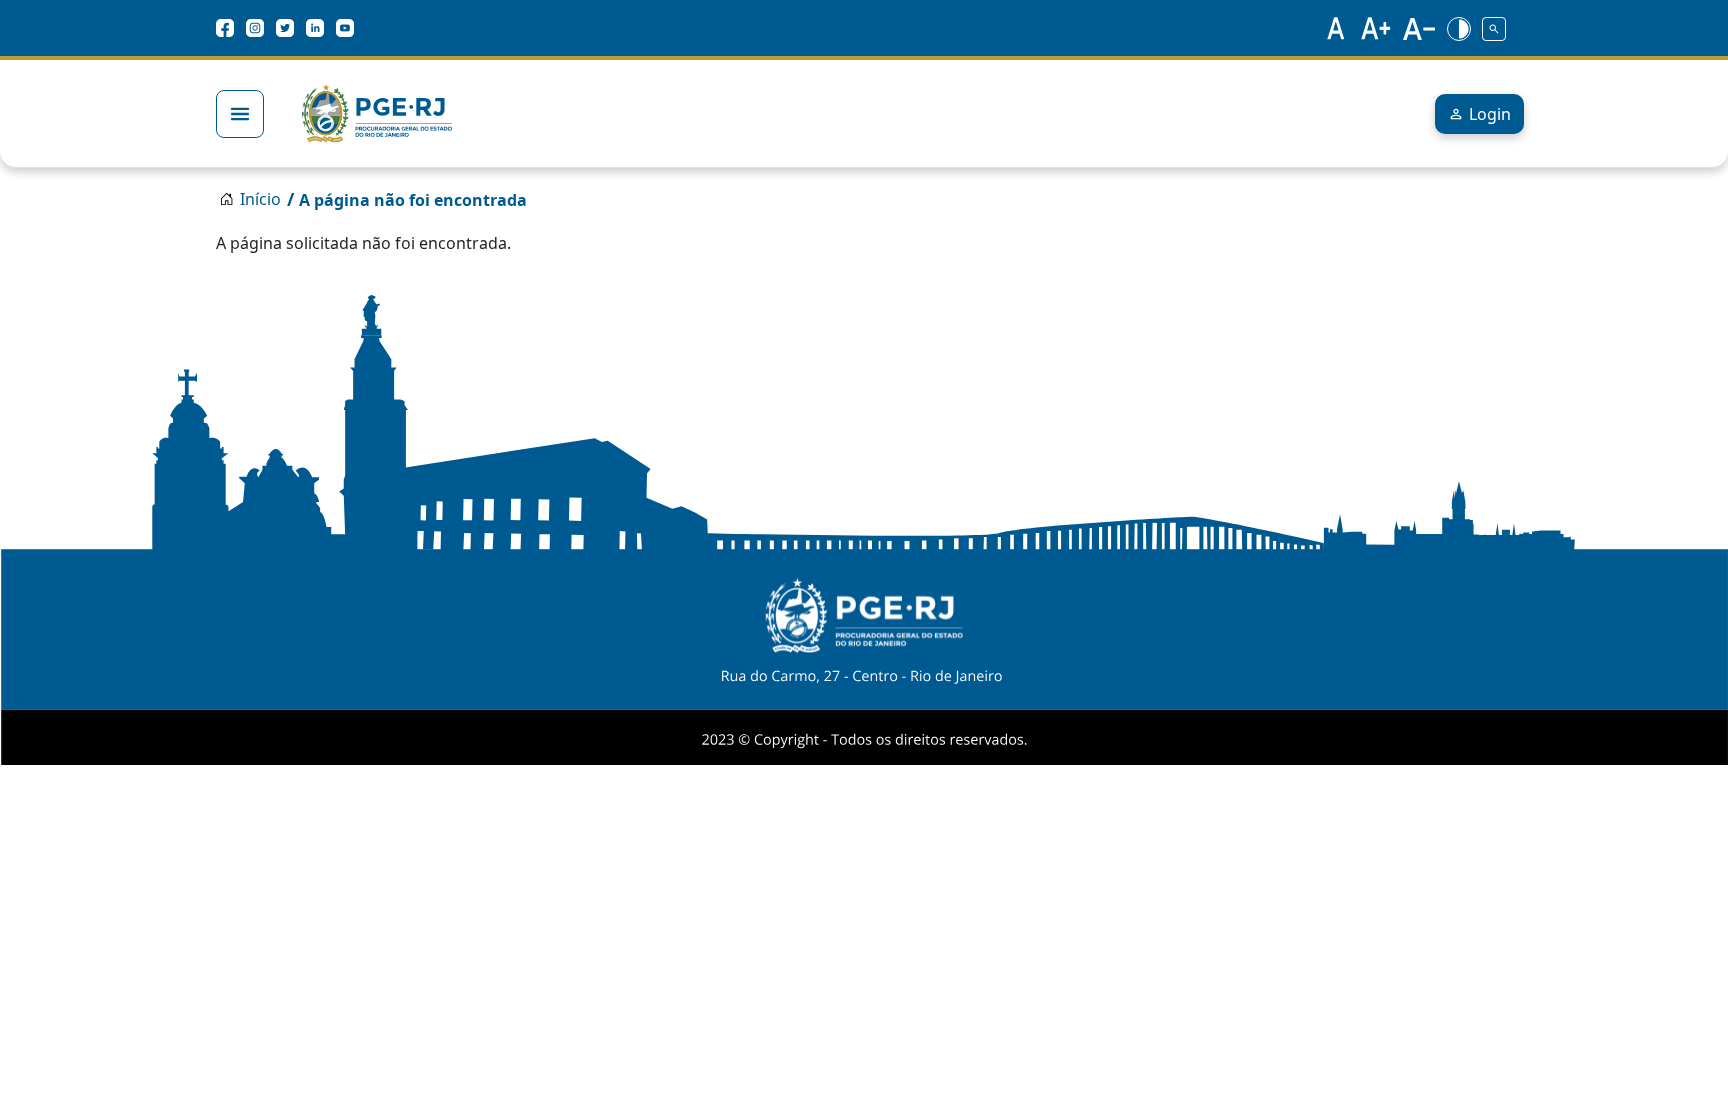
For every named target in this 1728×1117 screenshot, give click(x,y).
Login (1490, 114)
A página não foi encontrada (413, 200)
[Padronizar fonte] (1333, 28)
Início (260, 199)
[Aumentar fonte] (1377, 28)
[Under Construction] (1494, 28)
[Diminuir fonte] (1419, 28)
